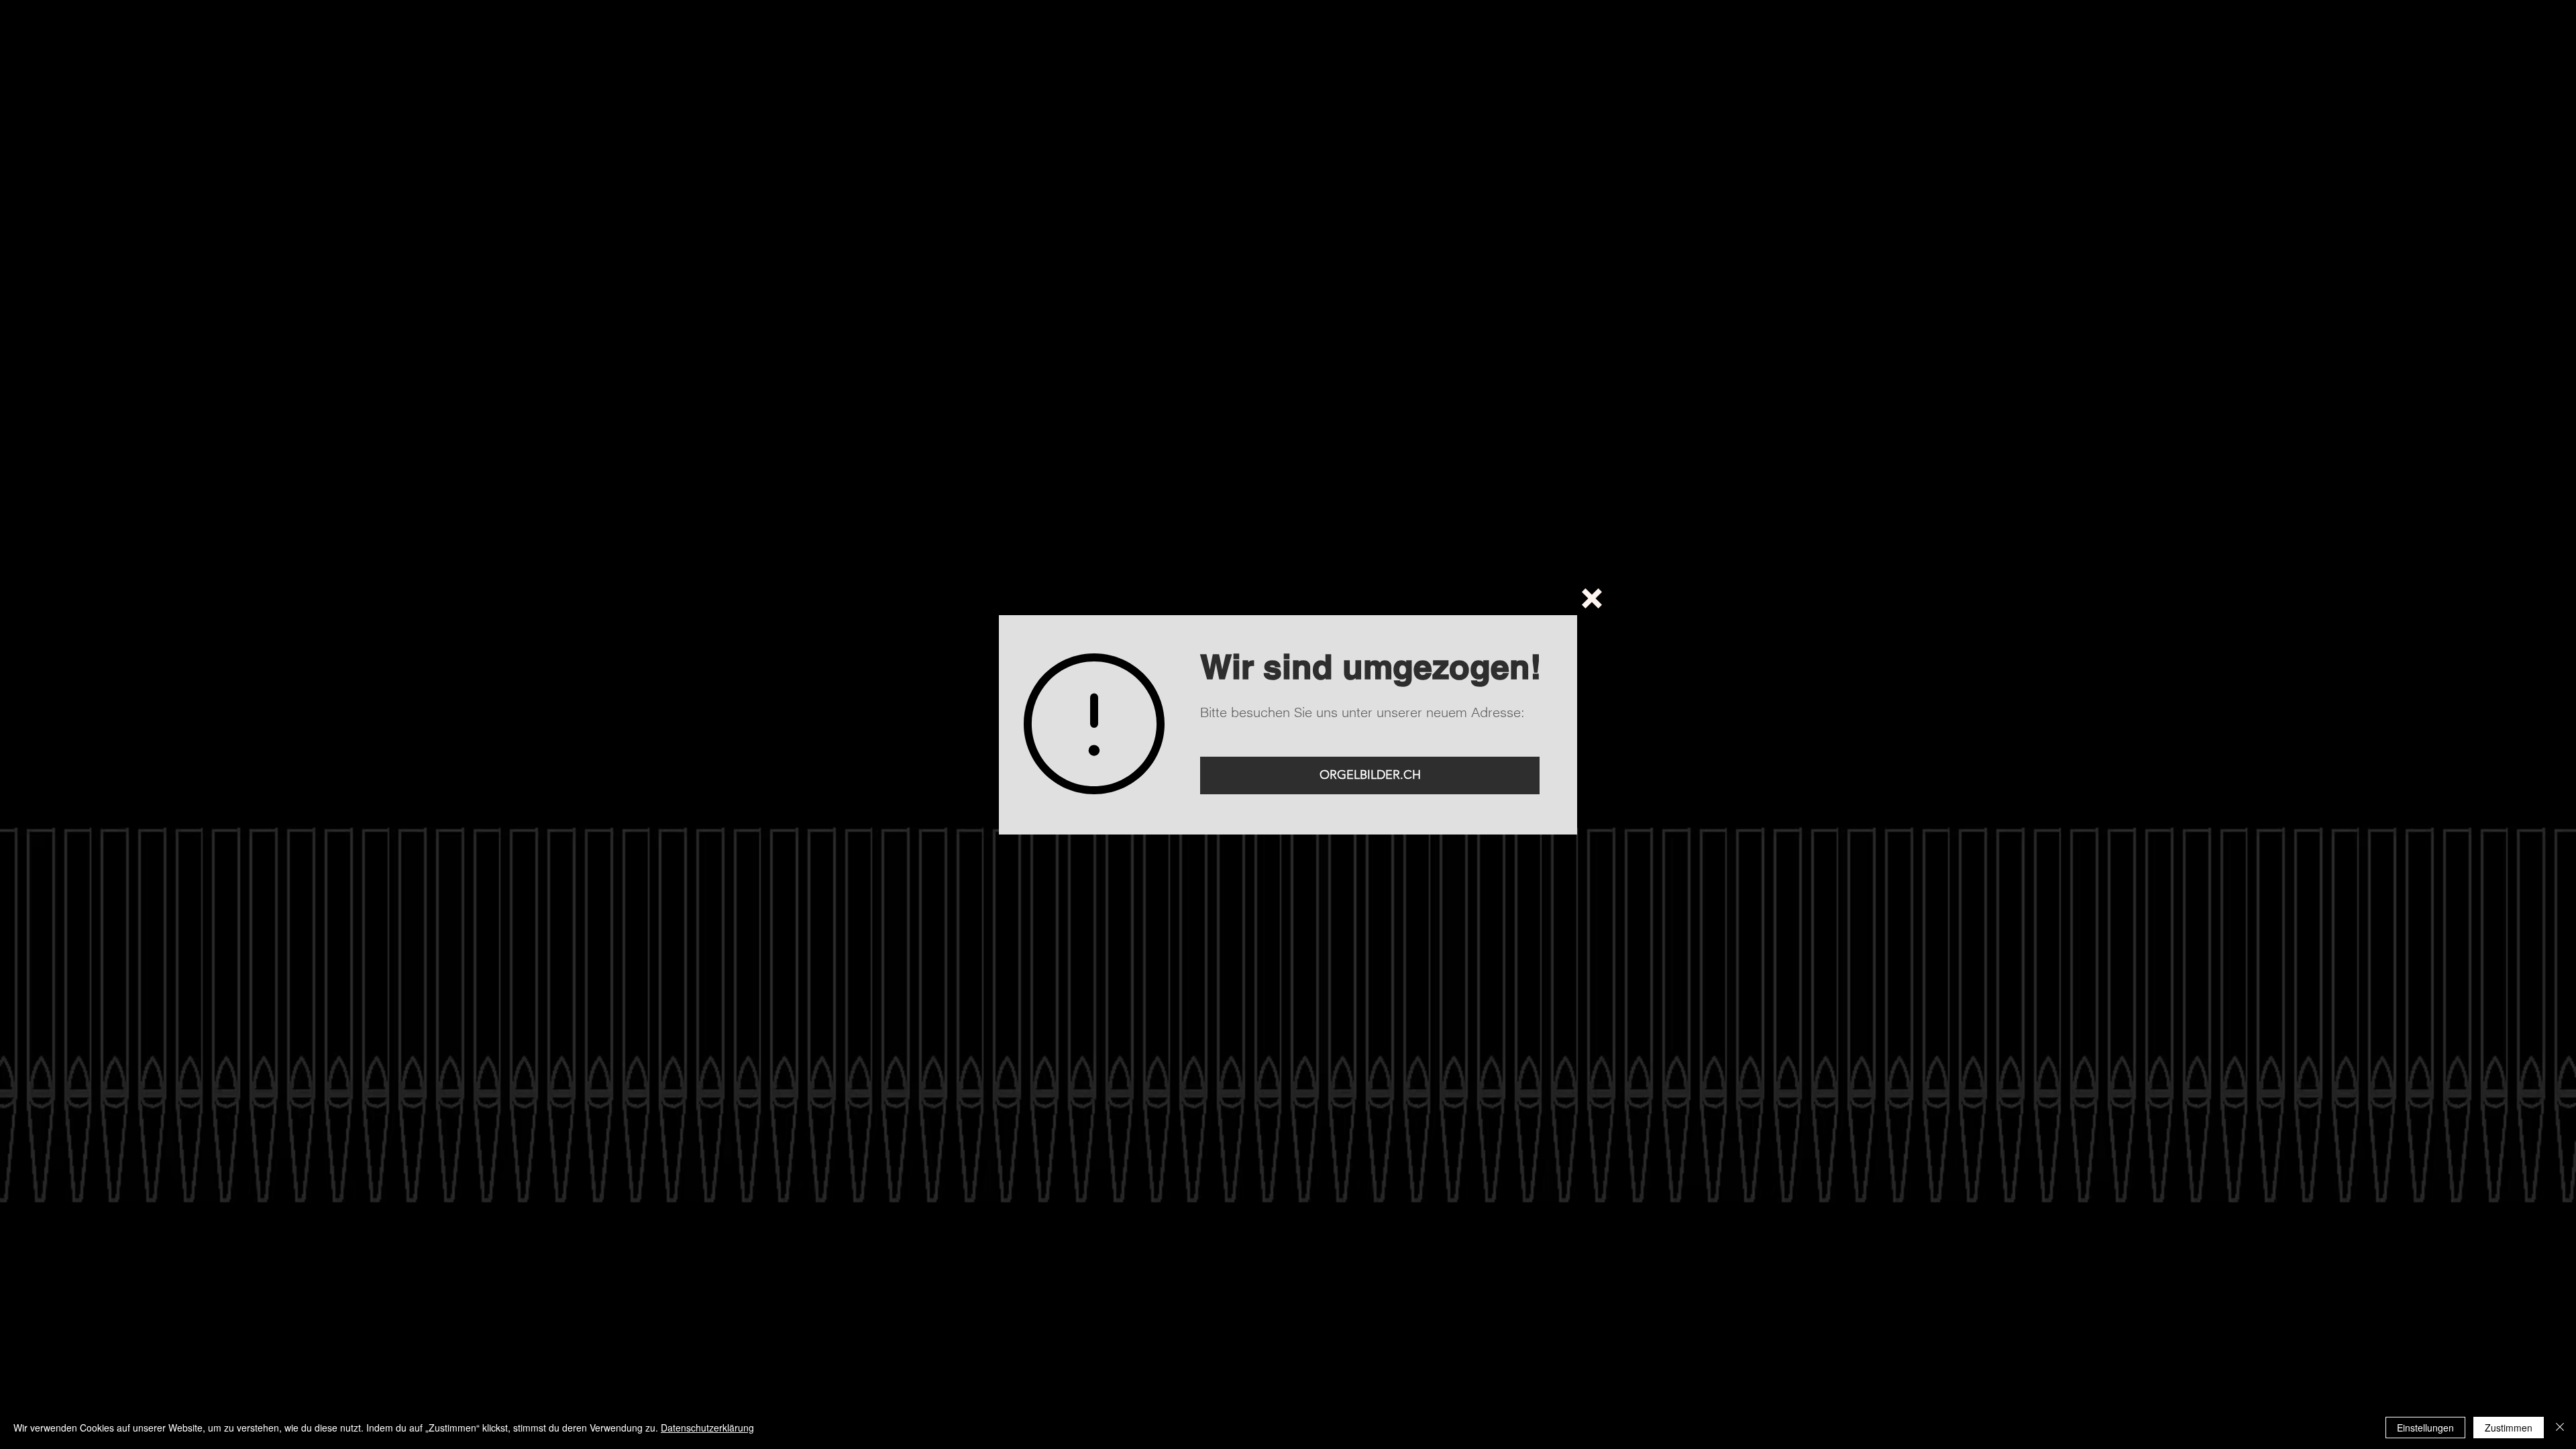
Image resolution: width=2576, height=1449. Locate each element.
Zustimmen (2509, 1428)
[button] (1592, 598)
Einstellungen (2425, 1428)
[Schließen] (2560, 1428)
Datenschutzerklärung (707, 1428)
